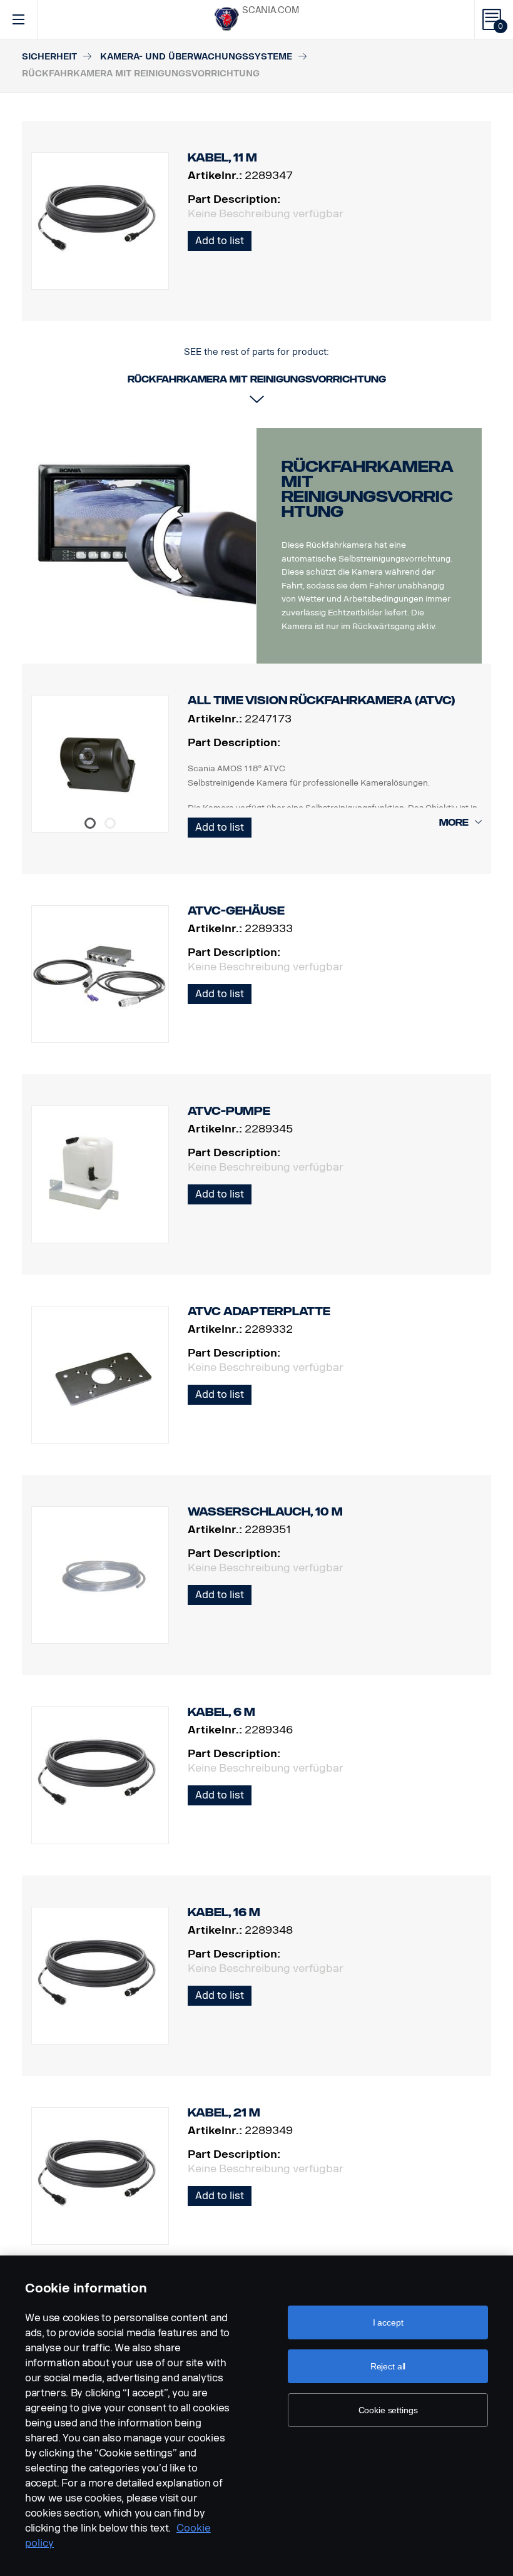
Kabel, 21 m (224, 2113)
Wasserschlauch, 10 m (265, 1512)
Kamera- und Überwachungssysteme (196, 57)
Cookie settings (388, 2410)
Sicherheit (49, 57)
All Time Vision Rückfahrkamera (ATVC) (321, 700)
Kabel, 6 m (221, 1712)
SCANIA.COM (271, 10)
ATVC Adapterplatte (259, 1311)
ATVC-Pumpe (229, 1111)
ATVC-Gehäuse (236, 911)
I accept (388, 2322)
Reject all (388, 2366)
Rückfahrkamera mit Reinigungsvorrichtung (368, 489)
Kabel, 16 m (224, 1912)
